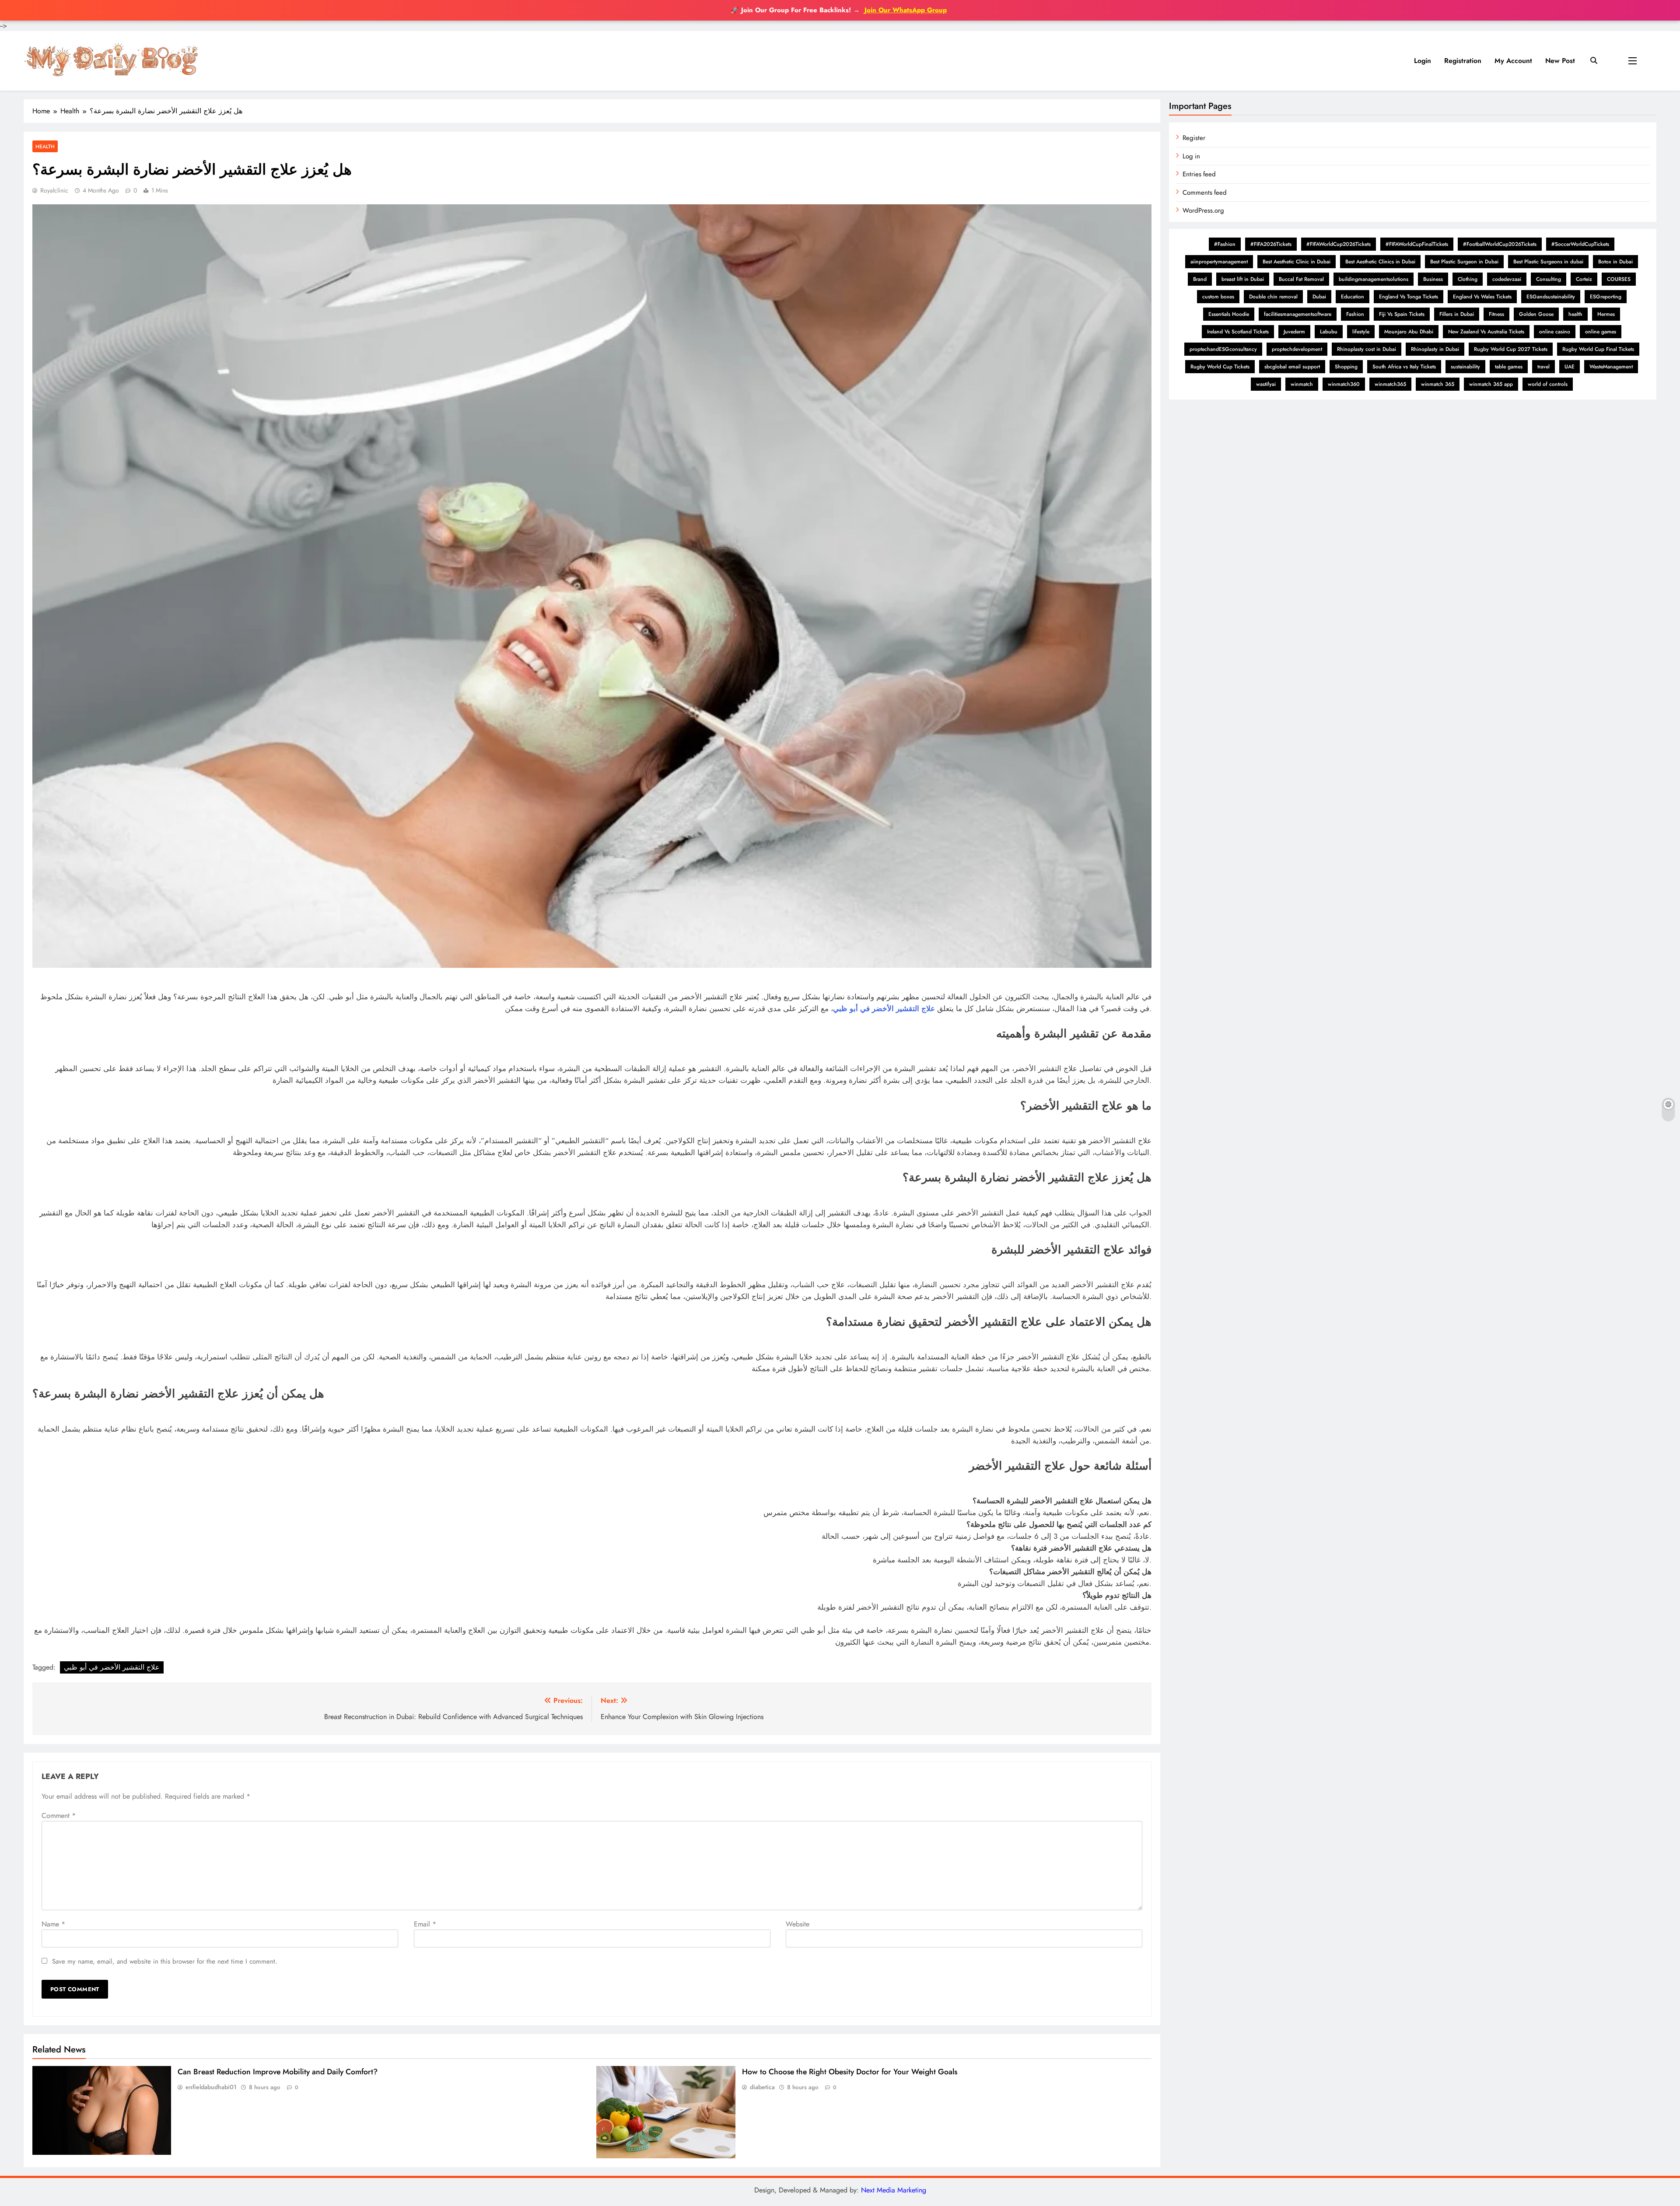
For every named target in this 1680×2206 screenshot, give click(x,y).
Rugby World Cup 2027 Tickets (1511, 349)
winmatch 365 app (1491, 384)
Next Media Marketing (894, 2190)
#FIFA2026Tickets (1271, 244)
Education (1353, 297)
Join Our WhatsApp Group (906, 10)
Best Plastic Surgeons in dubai (1548, 262)
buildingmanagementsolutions (1374, 279)
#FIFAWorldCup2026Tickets (1339, 244)
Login (1423, 61)
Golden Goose (1536, 314)
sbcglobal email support (1292, 367)
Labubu (1329, 332)
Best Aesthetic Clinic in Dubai (1297, 262)
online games (1601, 332)
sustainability (1465, 367)
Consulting (1549, 279)
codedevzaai (1507, 279)
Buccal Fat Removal (1301, 279)
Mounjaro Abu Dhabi (1409, 332)
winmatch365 (1390, 384)
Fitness (1496, 314)
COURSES (1619, 279)
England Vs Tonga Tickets (1409, 297)
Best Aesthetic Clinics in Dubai (1380, 262)
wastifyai (1266, 384)
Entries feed (1199, 174)
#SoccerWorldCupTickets (1580, 244)
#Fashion (1225, 244)
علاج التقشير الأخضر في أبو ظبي (884, 1008)
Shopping (1346, 367)
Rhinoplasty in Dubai (1435, 349)
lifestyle (1361, 332)
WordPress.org (1203, 210)
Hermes (1606, 314)
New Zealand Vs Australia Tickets (1486, 332)
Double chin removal (1273, 297)
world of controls (1548, 384)
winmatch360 (1344, 384)
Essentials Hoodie (1229, 314)
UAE (1570, 367)
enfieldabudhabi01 (211, 2087)
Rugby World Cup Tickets (1220, 367)
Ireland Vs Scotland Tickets (1238, 332)
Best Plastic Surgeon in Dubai (1464, 262)
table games (1509, 367)
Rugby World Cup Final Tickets (1598, 349)
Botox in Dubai (1615, 262)
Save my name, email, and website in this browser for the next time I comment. (165, 1961)
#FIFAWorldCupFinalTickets (1417, 244)
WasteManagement (1611, 367)
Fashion (1355, 314)
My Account (1513, 61)
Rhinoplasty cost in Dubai (1367, 349)
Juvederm (1294, 332)
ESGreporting (1606, 297)
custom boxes (1218, 297)
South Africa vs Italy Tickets (1404, 367)
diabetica (762, 2087)
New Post (1560, 61)
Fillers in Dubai (1457, 314)
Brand (1200, 279)
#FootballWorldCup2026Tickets (1500, 244)
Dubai (1319, 297)
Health (45, 146)
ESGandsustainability (1551, 297)
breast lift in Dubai (1243, 279)
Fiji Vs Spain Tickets (1402, 314)
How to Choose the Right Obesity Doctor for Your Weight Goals (850, 2072)
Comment (59, 1816)
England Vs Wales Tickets (1482, 297)
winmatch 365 (1438, 384)
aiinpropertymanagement (1219, 262)
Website (798, 1924)
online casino (1555, 332)
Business (1433, 279)
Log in (1191, 156)
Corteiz (1584, 279)
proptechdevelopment (1297, 349)
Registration (1463, 61)
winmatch (1302, 384)
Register (1194, 138)
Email (425, 1924)
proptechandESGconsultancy (1223, 349)
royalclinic (54, 190)
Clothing (1468, 279)
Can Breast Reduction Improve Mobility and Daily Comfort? (278, 2072)
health (1575, 314)
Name (53, 1924)
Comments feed (1205, 193)
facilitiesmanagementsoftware (1298, 314)
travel (1543, 367)
